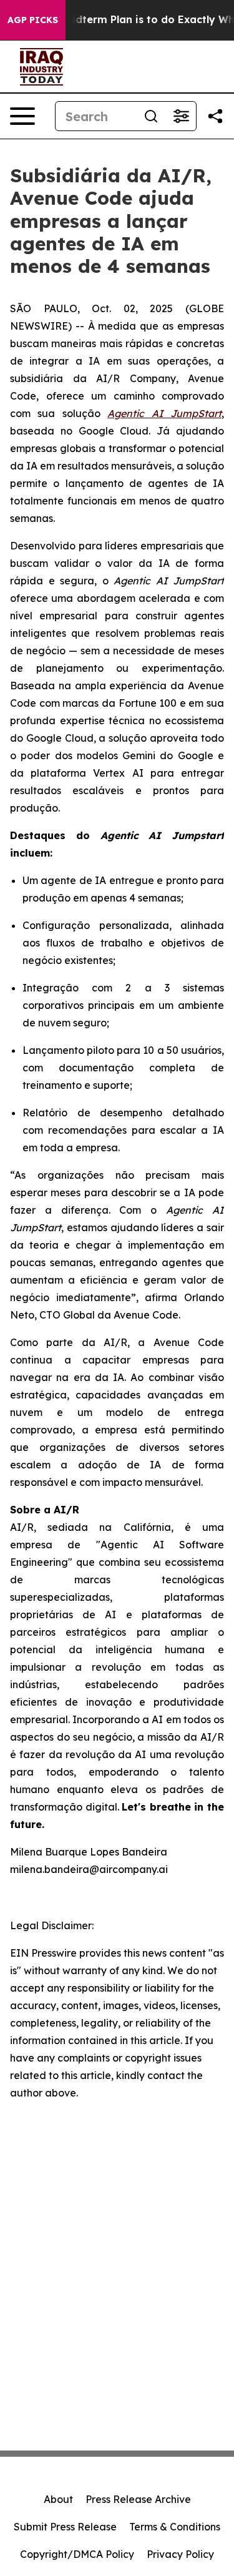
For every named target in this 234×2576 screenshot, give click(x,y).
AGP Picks (33, 20)
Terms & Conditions (175, 2527)
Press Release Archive (138, 2499)
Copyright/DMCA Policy (77, 2554)
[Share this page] (215, 116)
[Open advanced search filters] (181, 116)
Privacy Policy (180, 2554)
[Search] (151, 116)
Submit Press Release (65, 2527)
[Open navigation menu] (22, 116)
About (58, 2499)
